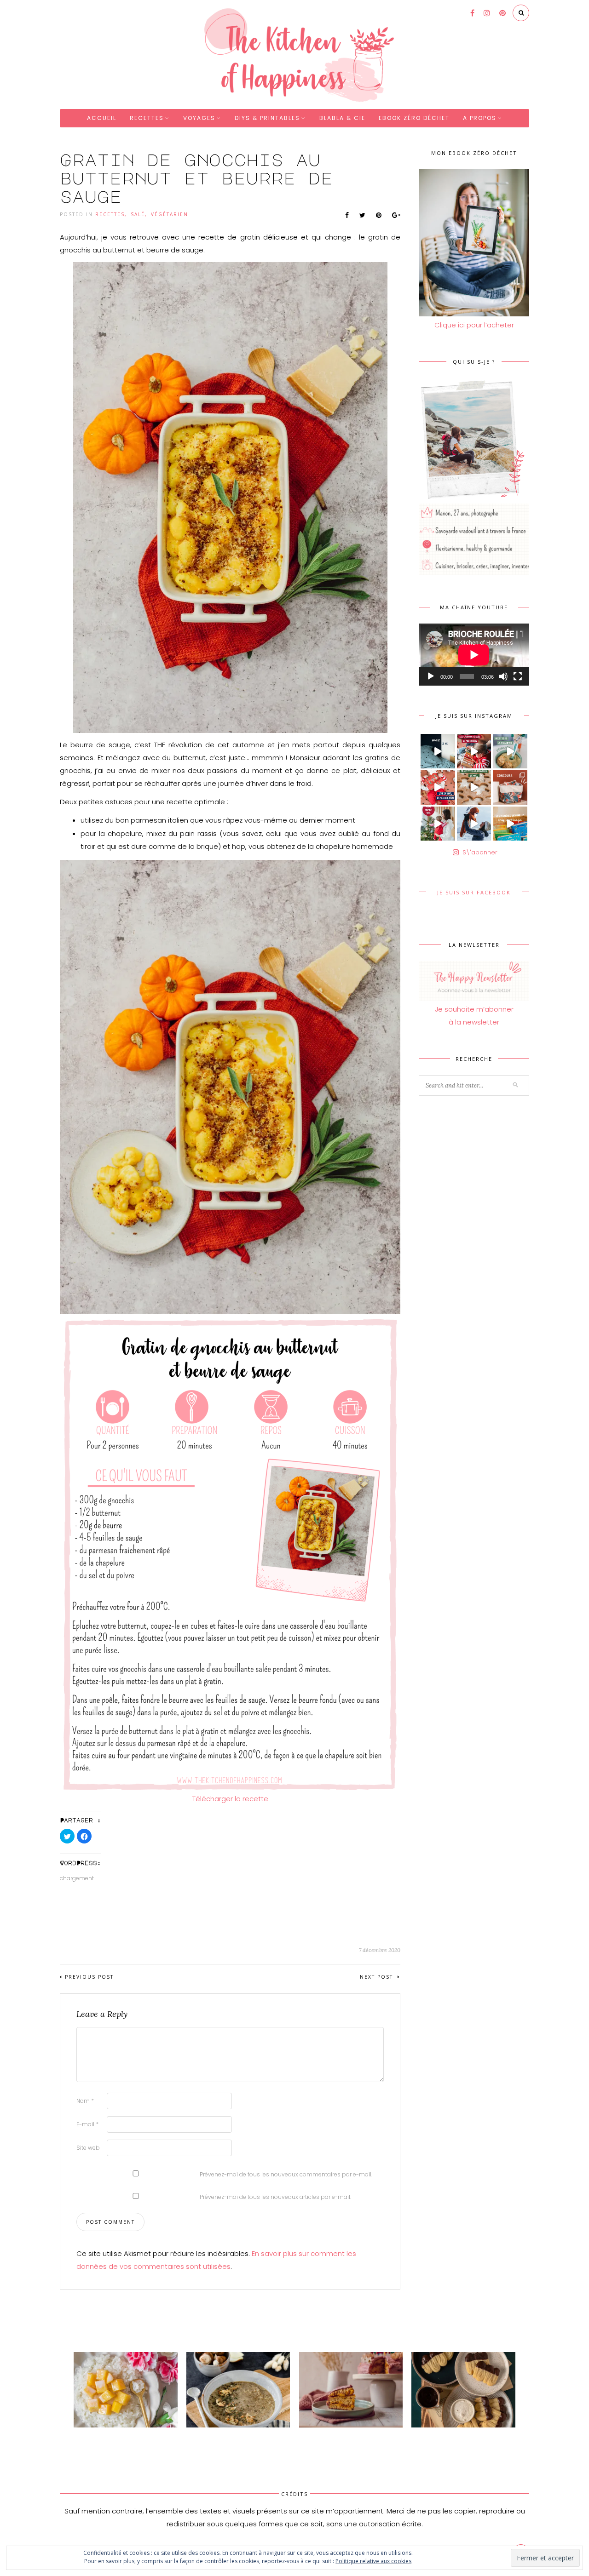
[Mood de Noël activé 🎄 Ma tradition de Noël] (474, 787)
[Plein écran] (518, 676)
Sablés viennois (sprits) (445, 2436)
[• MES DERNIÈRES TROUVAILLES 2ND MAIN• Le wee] (510, 824)
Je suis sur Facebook (474, 892)
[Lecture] (431, 676)
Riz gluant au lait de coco (111, 2436)
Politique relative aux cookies (373, 2561)
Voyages (199, 118)
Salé (138, 214)
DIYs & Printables (267, 118)
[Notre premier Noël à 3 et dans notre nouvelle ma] (438, 824)
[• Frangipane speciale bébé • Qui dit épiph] (510, 751)
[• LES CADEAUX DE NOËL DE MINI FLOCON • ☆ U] (474, 751)
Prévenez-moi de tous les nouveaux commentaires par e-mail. (286, 2174)
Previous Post (89, 1977)
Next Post (378, 1977)
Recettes (147, 118)
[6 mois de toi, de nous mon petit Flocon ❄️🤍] (474, 824)
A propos (480, 118)
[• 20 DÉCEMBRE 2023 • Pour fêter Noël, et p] (510, 787)
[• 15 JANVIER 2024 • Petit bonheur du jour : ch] (438, 751)
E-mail (87, 2124)
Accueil (102, 118)
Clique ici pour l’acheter (474, 325)
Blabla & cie (342, 118)
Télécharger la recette (230, 1799)
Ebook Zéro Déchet (414, 118)
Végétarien (170, 214)
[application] (474, 655)
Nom (85, 2101)
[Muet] (503, 676)
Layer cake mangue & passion (344, 2436)
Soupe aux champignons (223, 2436)
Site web (88, 2148)
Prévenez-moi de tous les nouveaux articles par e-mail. (275, 2197)
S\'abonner (480, 852)
